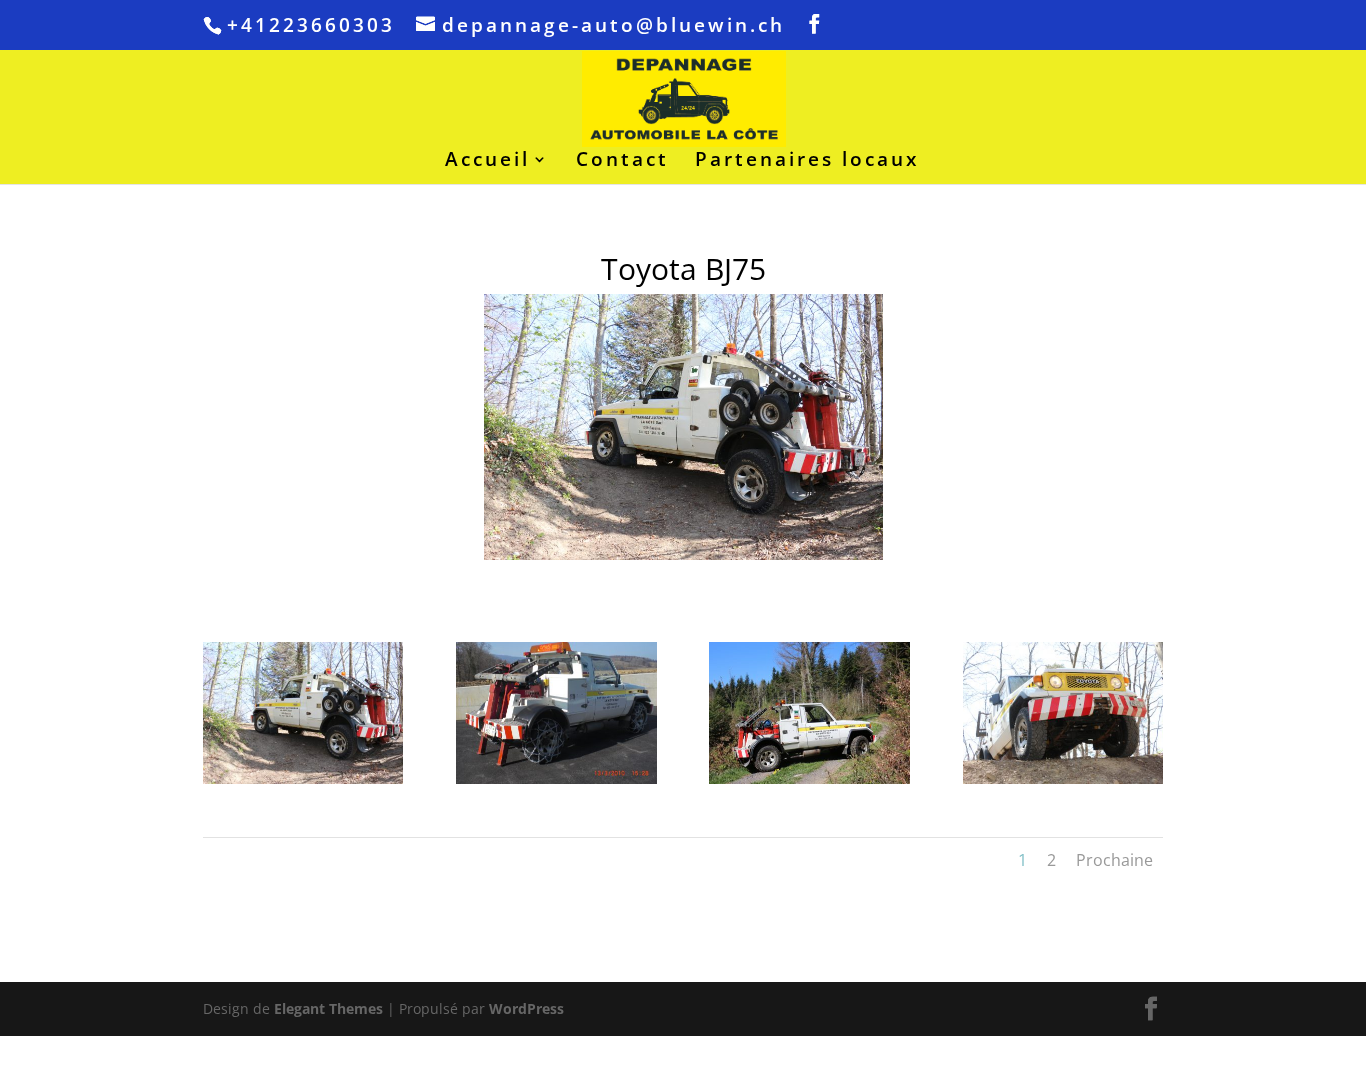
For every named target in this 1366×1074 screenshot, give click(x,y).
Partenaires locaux (807, 162)
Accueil (487, 162)
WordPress (526, 1008)
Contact (622, 162)
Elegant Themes (328, 1008)
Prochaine (1114, 860)
